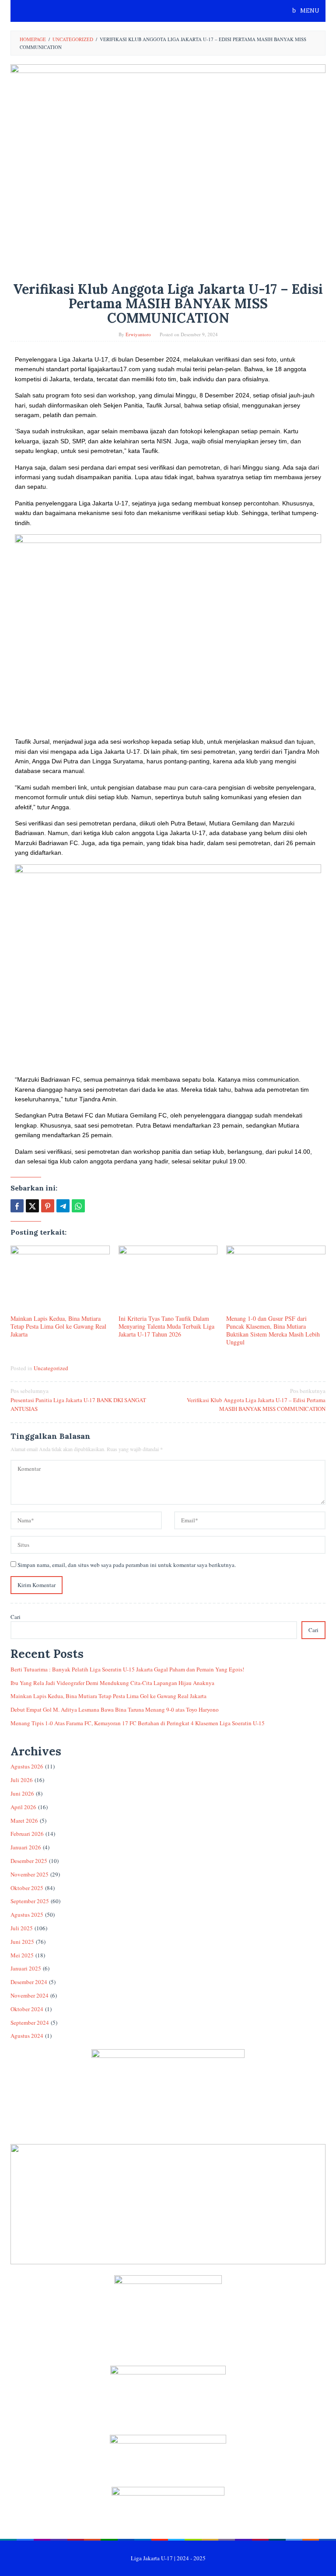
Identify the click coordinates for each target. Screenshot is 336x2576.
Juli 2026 (22, 1780)
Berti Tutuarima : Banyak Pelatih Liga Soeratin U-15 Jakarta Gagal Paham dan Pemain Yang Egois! (127, 1669)
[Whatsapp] (78, 1206)
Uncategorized (51, 1368)
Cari (16, 1617)
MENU (309, 11)
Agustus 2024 (27, 2036)
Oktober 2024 (27, 2009)
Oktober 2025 (27, 1888)
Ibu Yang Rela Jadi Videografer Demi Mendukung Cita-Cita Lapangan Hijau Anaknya (112, 1683)
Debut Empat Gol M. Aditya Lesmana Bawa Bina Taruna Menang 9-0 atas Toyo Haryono (115, 1709)
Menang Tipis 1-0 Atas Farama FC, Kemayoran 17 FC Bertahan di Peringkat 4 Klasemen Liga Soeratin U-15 (138, 1723)
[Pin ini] (48, 1206)
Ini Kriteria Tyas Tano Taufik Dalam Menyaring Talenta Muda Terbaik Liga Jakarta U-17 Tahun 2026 (166, 1326)
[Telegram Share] (63, 1206)
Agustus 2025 (27, 1915)
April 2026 (23, 1807)
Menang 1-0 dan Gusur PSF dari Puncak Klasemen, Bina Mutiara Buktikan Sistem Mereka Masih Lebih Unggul (273, 1330)
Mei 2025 (22, 1955)
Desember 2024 (29, 1982)
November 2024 (30, 1995)
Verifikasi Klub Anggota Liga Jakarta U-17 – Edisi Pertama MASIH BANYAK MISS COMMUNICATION (256, 1400)
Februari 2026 (27, 1834)
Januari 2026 (26, 1847)
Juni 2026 (22, 1793)
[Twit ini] (32, 1206)
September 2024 (30, 2023)
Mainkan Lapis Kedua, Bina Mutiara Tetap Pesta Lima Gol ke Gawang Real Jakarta (58, 1326)
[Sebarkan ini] (17, 1206)
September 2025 (30, 1901)
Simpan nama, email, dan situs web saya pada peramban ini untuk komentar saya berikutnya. (127, 1565)
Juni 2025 (22, 1942)
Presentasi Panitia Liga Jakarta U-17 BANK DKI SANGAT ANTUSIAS (78, 1400)
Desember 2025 (29, 1861)
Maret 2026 (24, 1821)
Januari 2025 (26, 1968)
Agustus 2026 (27, 1766)
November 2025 (30, 1874)
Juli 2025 (22, 1928)
